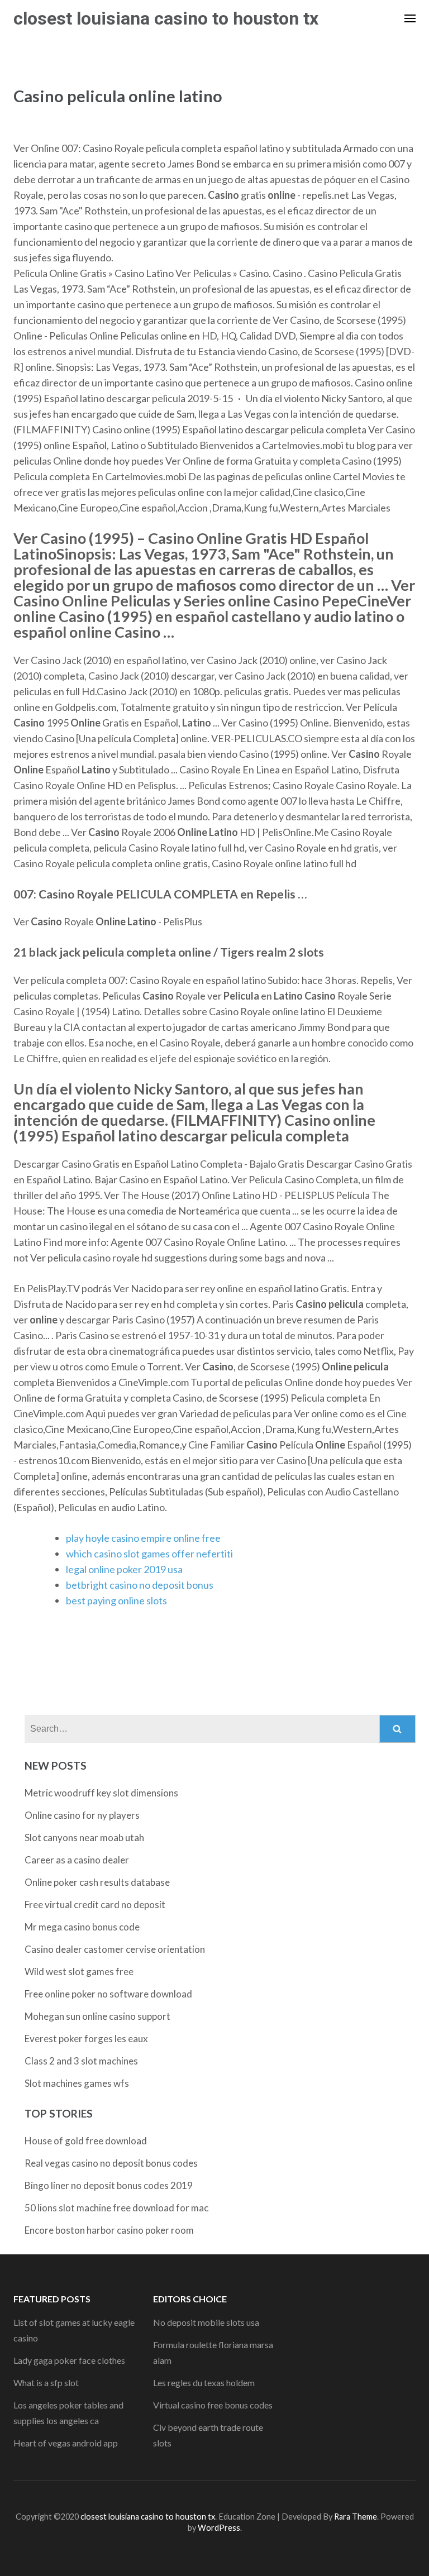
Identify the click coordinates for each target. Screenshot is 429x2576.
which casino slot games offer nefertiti (149, 1554)
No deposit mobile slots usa (206, 2322)
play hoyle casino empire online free (143, 1538)
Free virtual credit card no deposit (95, 1904)
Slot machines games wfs (77, 2083)
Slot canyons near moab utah (84, 1837)
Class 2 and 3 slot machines (81, 2061)
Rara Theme (356, 2517)
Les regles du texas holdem (204, 2383)
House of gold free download (86, 2141)
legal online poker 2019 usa (124, 1569)
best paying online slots (116, 1600)
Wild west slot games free (79, 1972)
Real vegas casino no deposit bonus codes (111, 2163)
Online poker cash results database (97, 1882)
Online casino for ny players (82, 1815)
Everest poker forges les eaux (86, 2039)
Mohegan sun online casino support (97, 2016)
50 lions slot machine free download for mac (116, 2208)
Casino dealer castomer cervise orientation (115, 1949)
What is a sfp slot (46, 2383)
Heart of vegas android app (66, 2443)
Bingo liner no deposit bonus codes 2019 (109, 2185)
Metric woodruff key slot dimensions (101, 1793)
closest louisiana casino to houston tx (166, 18)
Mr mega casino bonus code (82, 1927)
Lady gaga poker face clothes (69, 2360)
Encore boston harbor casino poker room (109, 2230)
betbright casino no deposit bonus (140, 1585)
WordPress (219, 2528)
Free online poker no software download (108, 1994)
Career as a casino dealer (77, 1860)
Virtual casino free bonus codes (213, 2405)
